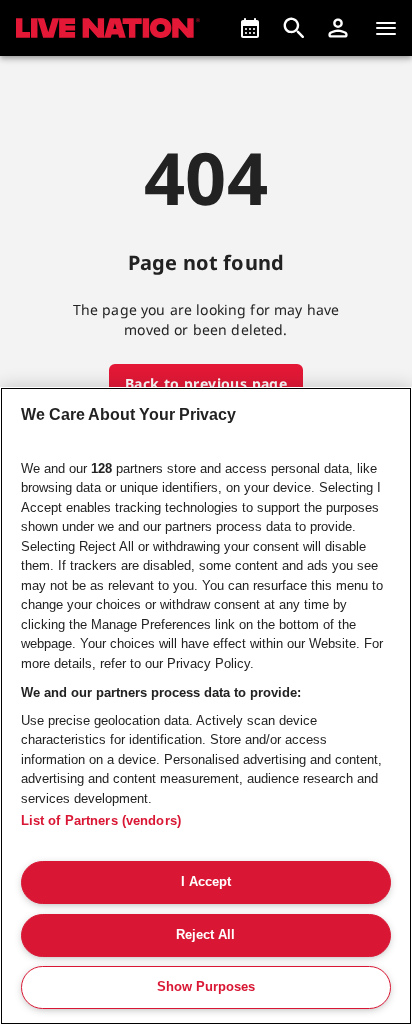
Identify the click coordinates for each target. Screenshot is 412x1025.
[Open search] (294, 28)
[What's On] (250, 28)
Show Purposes (206, 986)
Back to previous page (206, 383)
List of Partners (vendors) (101, 820)
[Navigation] (386, 28)
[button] (338, 28)
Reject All (205, 934)
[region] (206, 706)
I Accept (206, 881)
